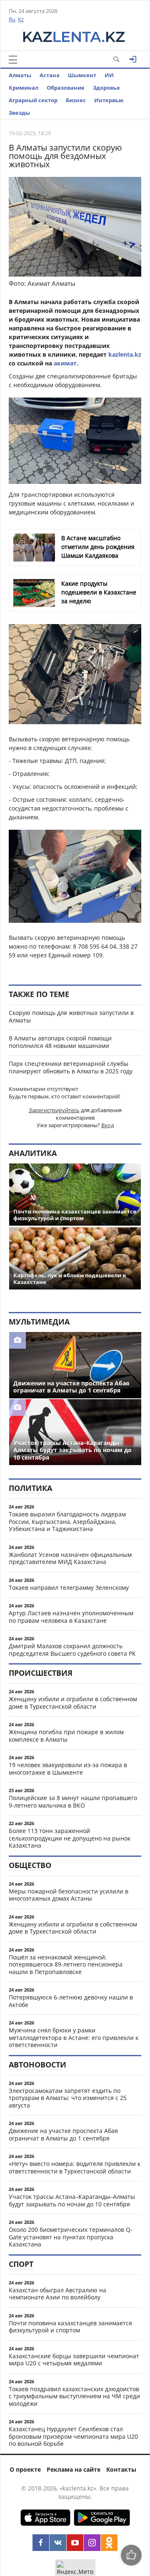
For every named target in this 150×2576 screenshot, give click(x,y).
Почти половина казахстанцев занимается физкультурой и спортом (70, 2327)
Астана (50, 75)
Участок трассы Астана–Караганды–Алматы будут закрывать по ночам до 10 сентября (72, 2200)
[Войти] (133, 59)
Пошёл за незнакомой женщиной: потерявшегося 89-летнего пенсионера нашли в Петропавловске (66, 1964)
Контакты (121, 2469)
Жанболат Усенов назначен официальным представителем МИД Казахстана (70, 1558)
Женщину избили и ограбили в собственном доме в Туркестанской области (73, 1703)
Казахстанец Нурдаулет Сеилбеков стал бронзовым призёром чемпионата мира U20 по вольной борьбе (73, 2436)
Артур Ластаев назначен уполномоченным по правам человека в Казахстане (71, 1617)
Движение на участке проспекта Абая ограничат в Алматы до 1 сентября (63, 2134)
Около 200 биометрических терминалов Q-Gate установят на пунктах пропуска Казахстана (71, 2237)
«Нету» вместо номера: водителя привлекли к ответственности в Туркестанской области (75, 2167)
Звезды (19, 113)
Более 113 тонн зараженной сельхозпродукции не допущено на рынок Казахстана (70, 1838)
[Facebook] (41, 2543)
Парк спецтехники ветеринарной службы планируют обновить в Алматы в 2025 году (71, 1067)
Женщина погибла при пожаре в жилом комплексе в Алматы (66, 1736)
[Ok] (109, 2543)
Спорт (21, 2264)
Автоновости (37, 2065)
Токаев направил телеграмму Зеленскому (69, 1588)
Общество (30, 1865)
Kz (21, 19)
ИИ (109, 75)
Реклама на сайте (74, 2469)
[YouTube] (75, 2543)
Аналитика (33, 1153)
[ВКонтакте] (58, 2543)
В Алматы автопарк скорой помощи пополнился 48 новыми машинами (60, 1042)
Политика (30, 1488)
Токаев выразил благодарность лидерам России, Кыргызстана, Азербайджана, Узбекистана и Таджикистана (67, 1521)
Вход (107, 1125)
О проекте (25, 2469)
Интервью (109, 100)
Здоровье (106, 88)
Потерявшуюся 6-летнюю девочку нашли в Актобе (71, 2001)
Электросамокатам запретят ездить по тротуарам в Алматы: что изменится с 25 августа (68, 2098)
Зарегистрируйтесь (54, 1110)
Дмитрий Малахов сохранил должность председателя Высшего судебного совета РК (72, 1650)
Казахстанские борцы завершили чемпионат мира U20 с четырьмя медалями (74, 2360)
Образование (66, 88)
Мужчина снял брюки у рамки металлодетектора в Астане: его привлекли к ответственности (74, 2037)
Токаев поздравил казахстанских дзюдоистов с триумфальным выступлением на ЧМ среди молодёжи (74, 2396)
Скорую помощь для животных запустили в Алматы (71, 1016)
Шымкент (82, 75)
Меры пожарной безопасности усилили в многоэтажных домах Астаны (69, 1895)
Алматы (20, 75)
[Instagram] (92, 2543)
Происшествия (41, 1673)
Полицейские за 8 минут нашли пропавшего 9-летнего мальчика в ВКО (73, 1802)
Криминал (24, 88)
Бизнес (76, 100)
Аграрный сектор (33, 100)
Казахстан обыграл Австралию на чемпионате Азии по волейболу (57, 2294)
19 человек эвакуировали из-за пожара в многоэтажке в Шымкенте (68, 1769)
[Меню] (13, 60)
